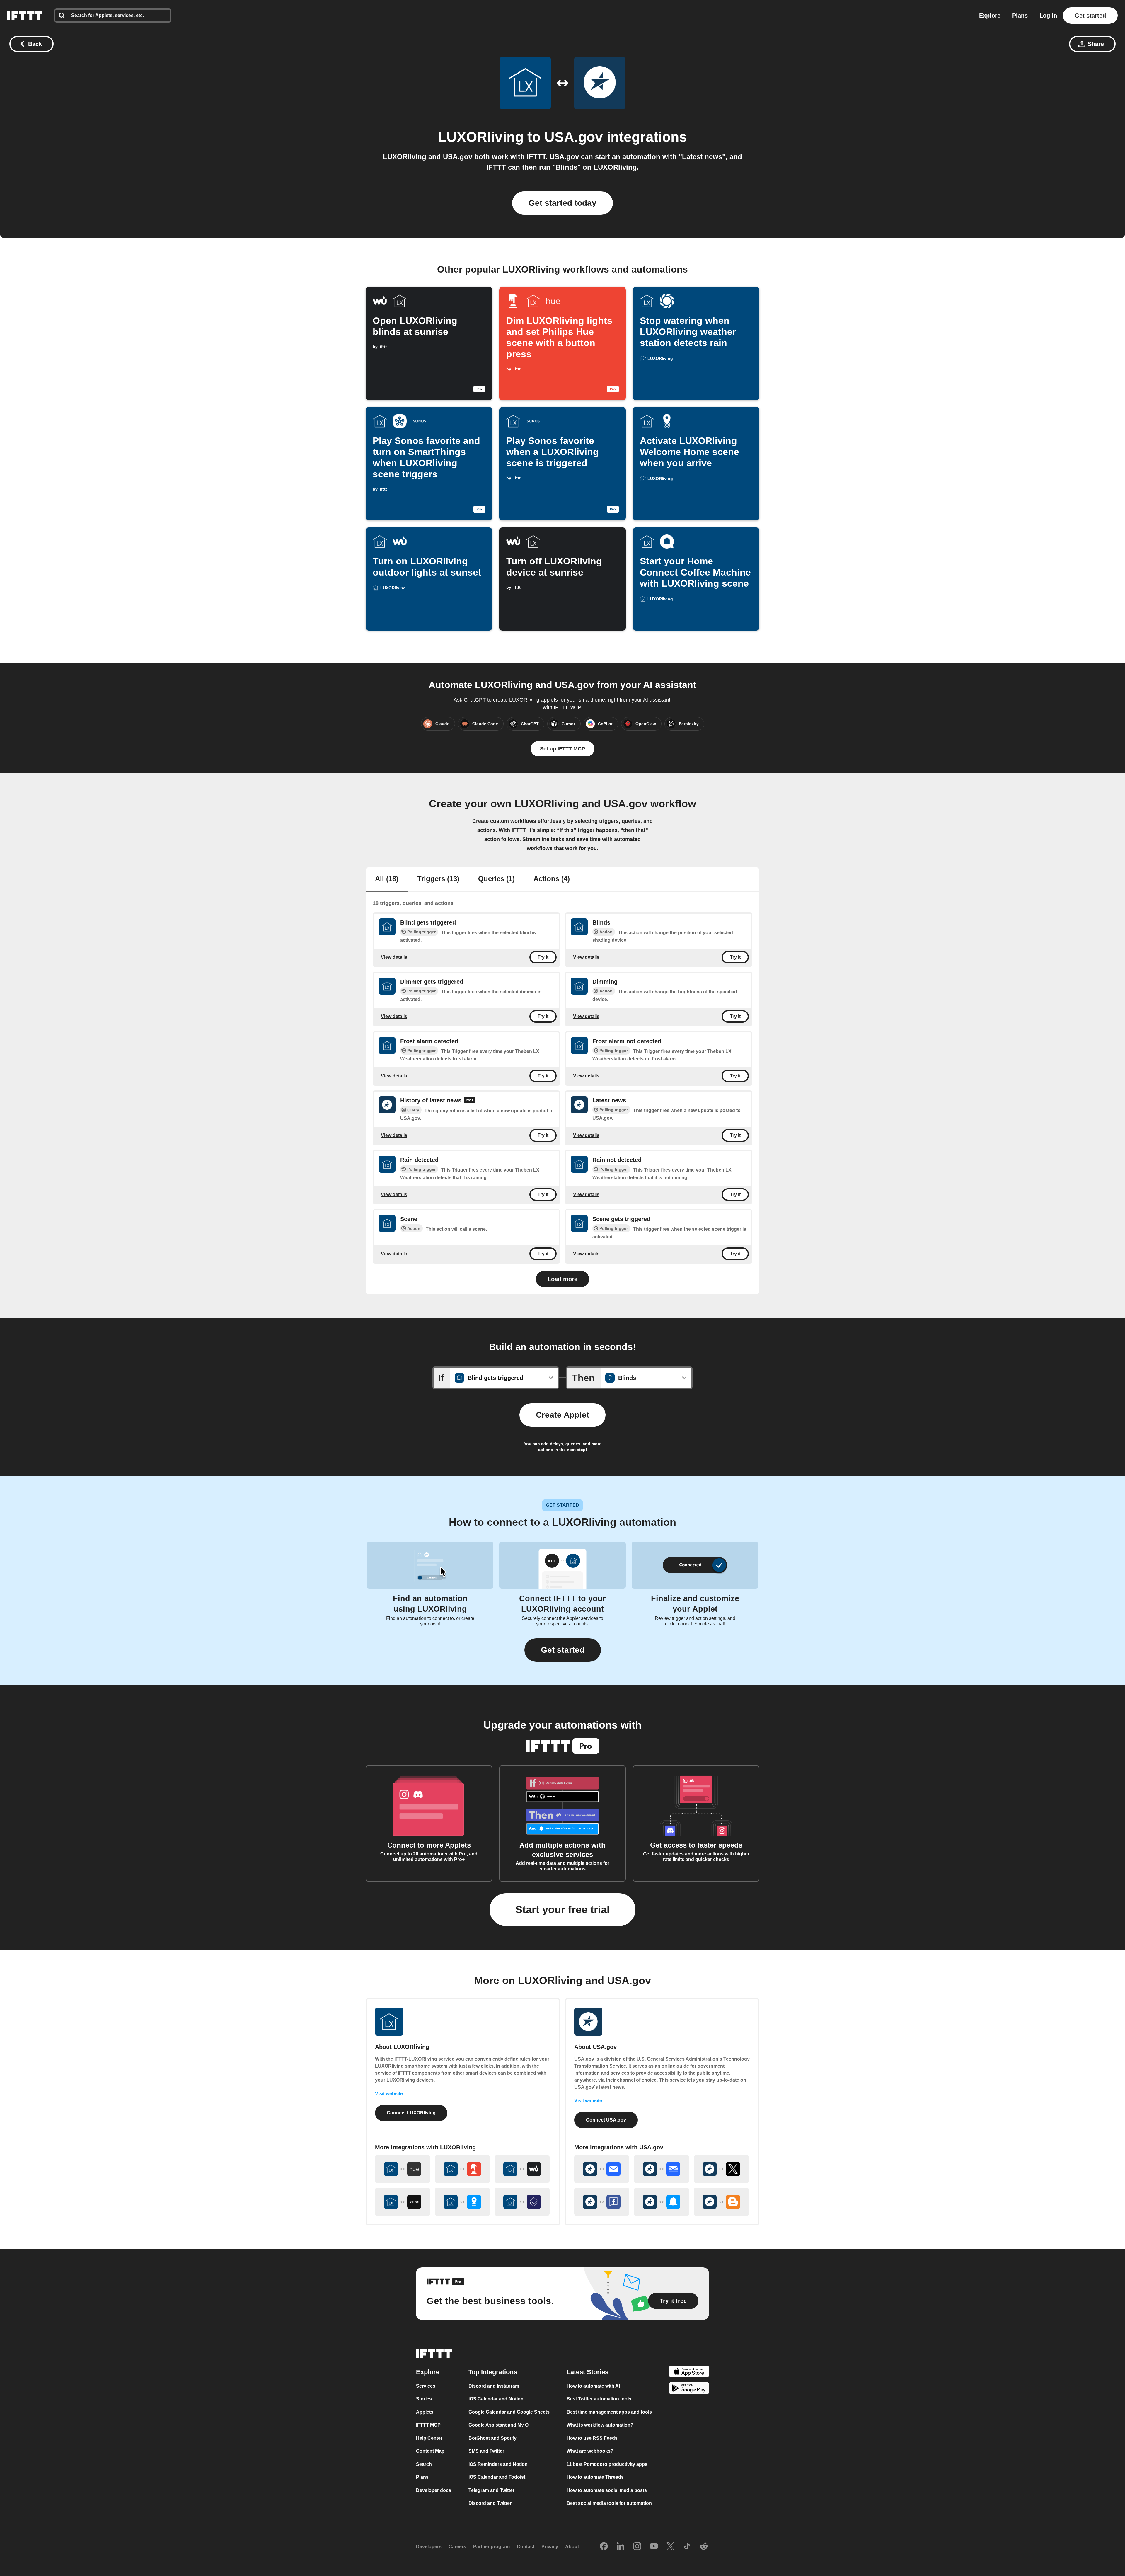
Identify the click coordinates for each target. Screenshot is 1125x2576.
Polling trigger (421, 932)
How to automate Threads (595, 2477)
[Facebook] (604, 2547)
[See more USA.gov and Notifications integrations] (662, 2202)
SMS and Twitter (486, 2451)
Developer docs (434, 2490)
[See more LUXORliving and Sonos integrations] (403, 2202)
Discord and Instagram (494, 2386)
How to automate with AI (593, 2386)
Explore (990, 16)
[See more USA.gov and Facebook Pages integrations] (602, 2202)
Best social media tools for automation (609, 2503)
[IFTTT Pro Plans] (470, 1101)
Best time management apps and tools (609, 2412)
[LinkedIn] (621, 2547)
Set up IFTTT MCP (562, 749)
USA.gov (574, 137)
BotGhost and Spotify (492, 2438)
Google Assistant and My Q (498, 2425)
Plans (1020, 16)
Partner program (491, 2547)
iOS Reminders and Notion (498, 2464)
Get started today (562, 203)
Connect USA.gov (606, 2120)
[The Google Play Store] (689, 2389)
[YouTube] (654, 2547)
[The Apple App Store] (689, 2372)
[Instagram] (637, 2547)
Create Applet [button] (562, 1415)
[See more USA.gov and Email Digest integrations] (662, 2169)
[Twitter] (670, 2547)
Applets (425, 2412)
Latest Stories (588, 2372)
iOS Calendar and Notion (496, 2399)
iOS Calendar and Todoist (497, 2477)
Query (413, 1110)
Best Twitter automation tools (599, 2399)
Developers (429, 2547)
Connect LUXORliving (411, 2113)
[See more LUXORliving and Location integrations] (462, 2202)
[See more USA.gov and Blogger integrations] (721, 2202)
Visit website (389, 2094)
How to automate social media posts (607, 2490)
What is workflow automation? (600, 2425)
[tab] (387, 879)
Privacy (550, 2547)
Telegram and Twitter (491, 2490)
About (572, 2547)
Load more (562, 1279)
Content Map (430, 2451)
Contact (526, 2547)
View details (394, 957)
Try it (543, 957)
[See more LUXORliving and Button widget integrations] (462, 2169)
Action (606, 932)
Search (424, 2464)
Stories (424, 2399)
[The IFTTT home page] (25, 16)
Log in (1048, 16)
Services (426, 2386)
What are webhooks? (590, 2451)
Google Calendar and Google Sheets (509, 2412)
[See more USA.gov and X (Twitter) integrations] (721, 2169)
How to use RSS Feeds (592, 2438)
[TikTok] (687, 2547)
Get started (1090, 16)
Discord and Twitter (490, 2503)
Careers (457, 2547)
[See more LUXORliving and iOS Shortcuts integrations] (522, 2202)
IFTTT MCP (428, 2425)
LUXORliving (481, 137)
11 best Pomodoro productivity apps (607, 2464)
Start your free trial (562, 1910)
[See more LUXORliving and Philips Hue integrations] (403, 2169)
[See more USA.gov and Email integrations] (602, 2169)
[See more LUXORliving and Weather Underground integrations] (522, 2169)
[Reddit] (704, 2547)
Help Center (429, 2438)
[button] (563, 1650)
